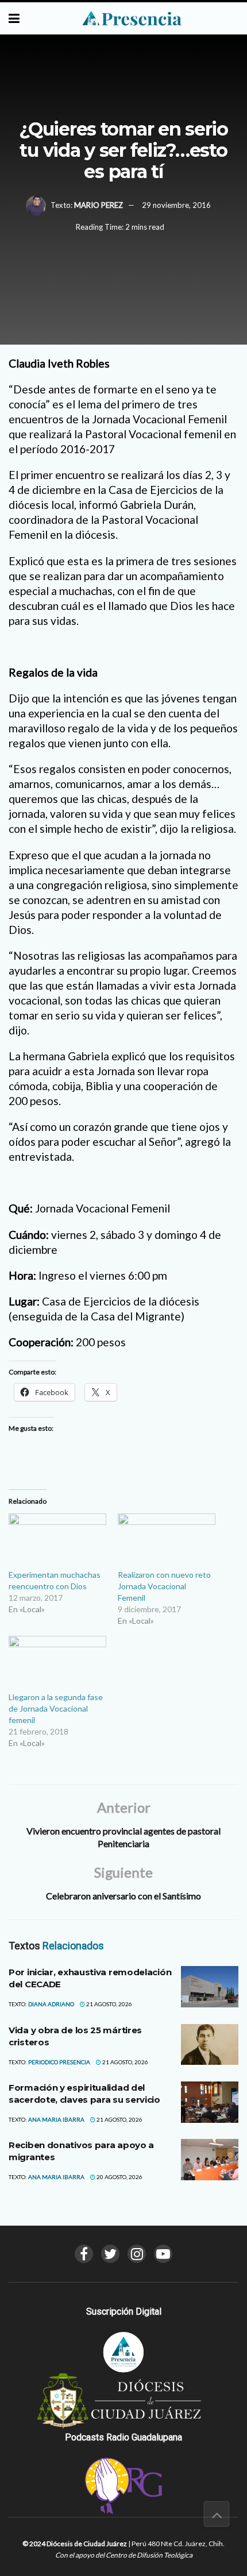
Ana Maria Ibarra (56, 2119)
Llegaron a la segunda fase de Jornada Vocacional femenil (56, 1708)
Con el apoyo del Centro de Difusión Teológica (124, 2555)
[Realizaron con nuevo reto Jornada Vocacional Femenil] (167, 1541)
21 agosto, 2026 (109, 2004)
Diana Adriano (51, 2004)
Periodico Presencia (59, 2062)
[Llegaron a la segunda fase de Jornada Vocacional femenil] (57, 1664)
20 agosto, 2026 (119, 2177)
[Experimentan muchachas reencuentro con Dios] (57, 1541)
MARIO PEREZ (99, 205)
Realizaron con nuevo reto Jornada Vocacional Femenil (164, 1586)
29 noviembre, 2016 (176, 205)
